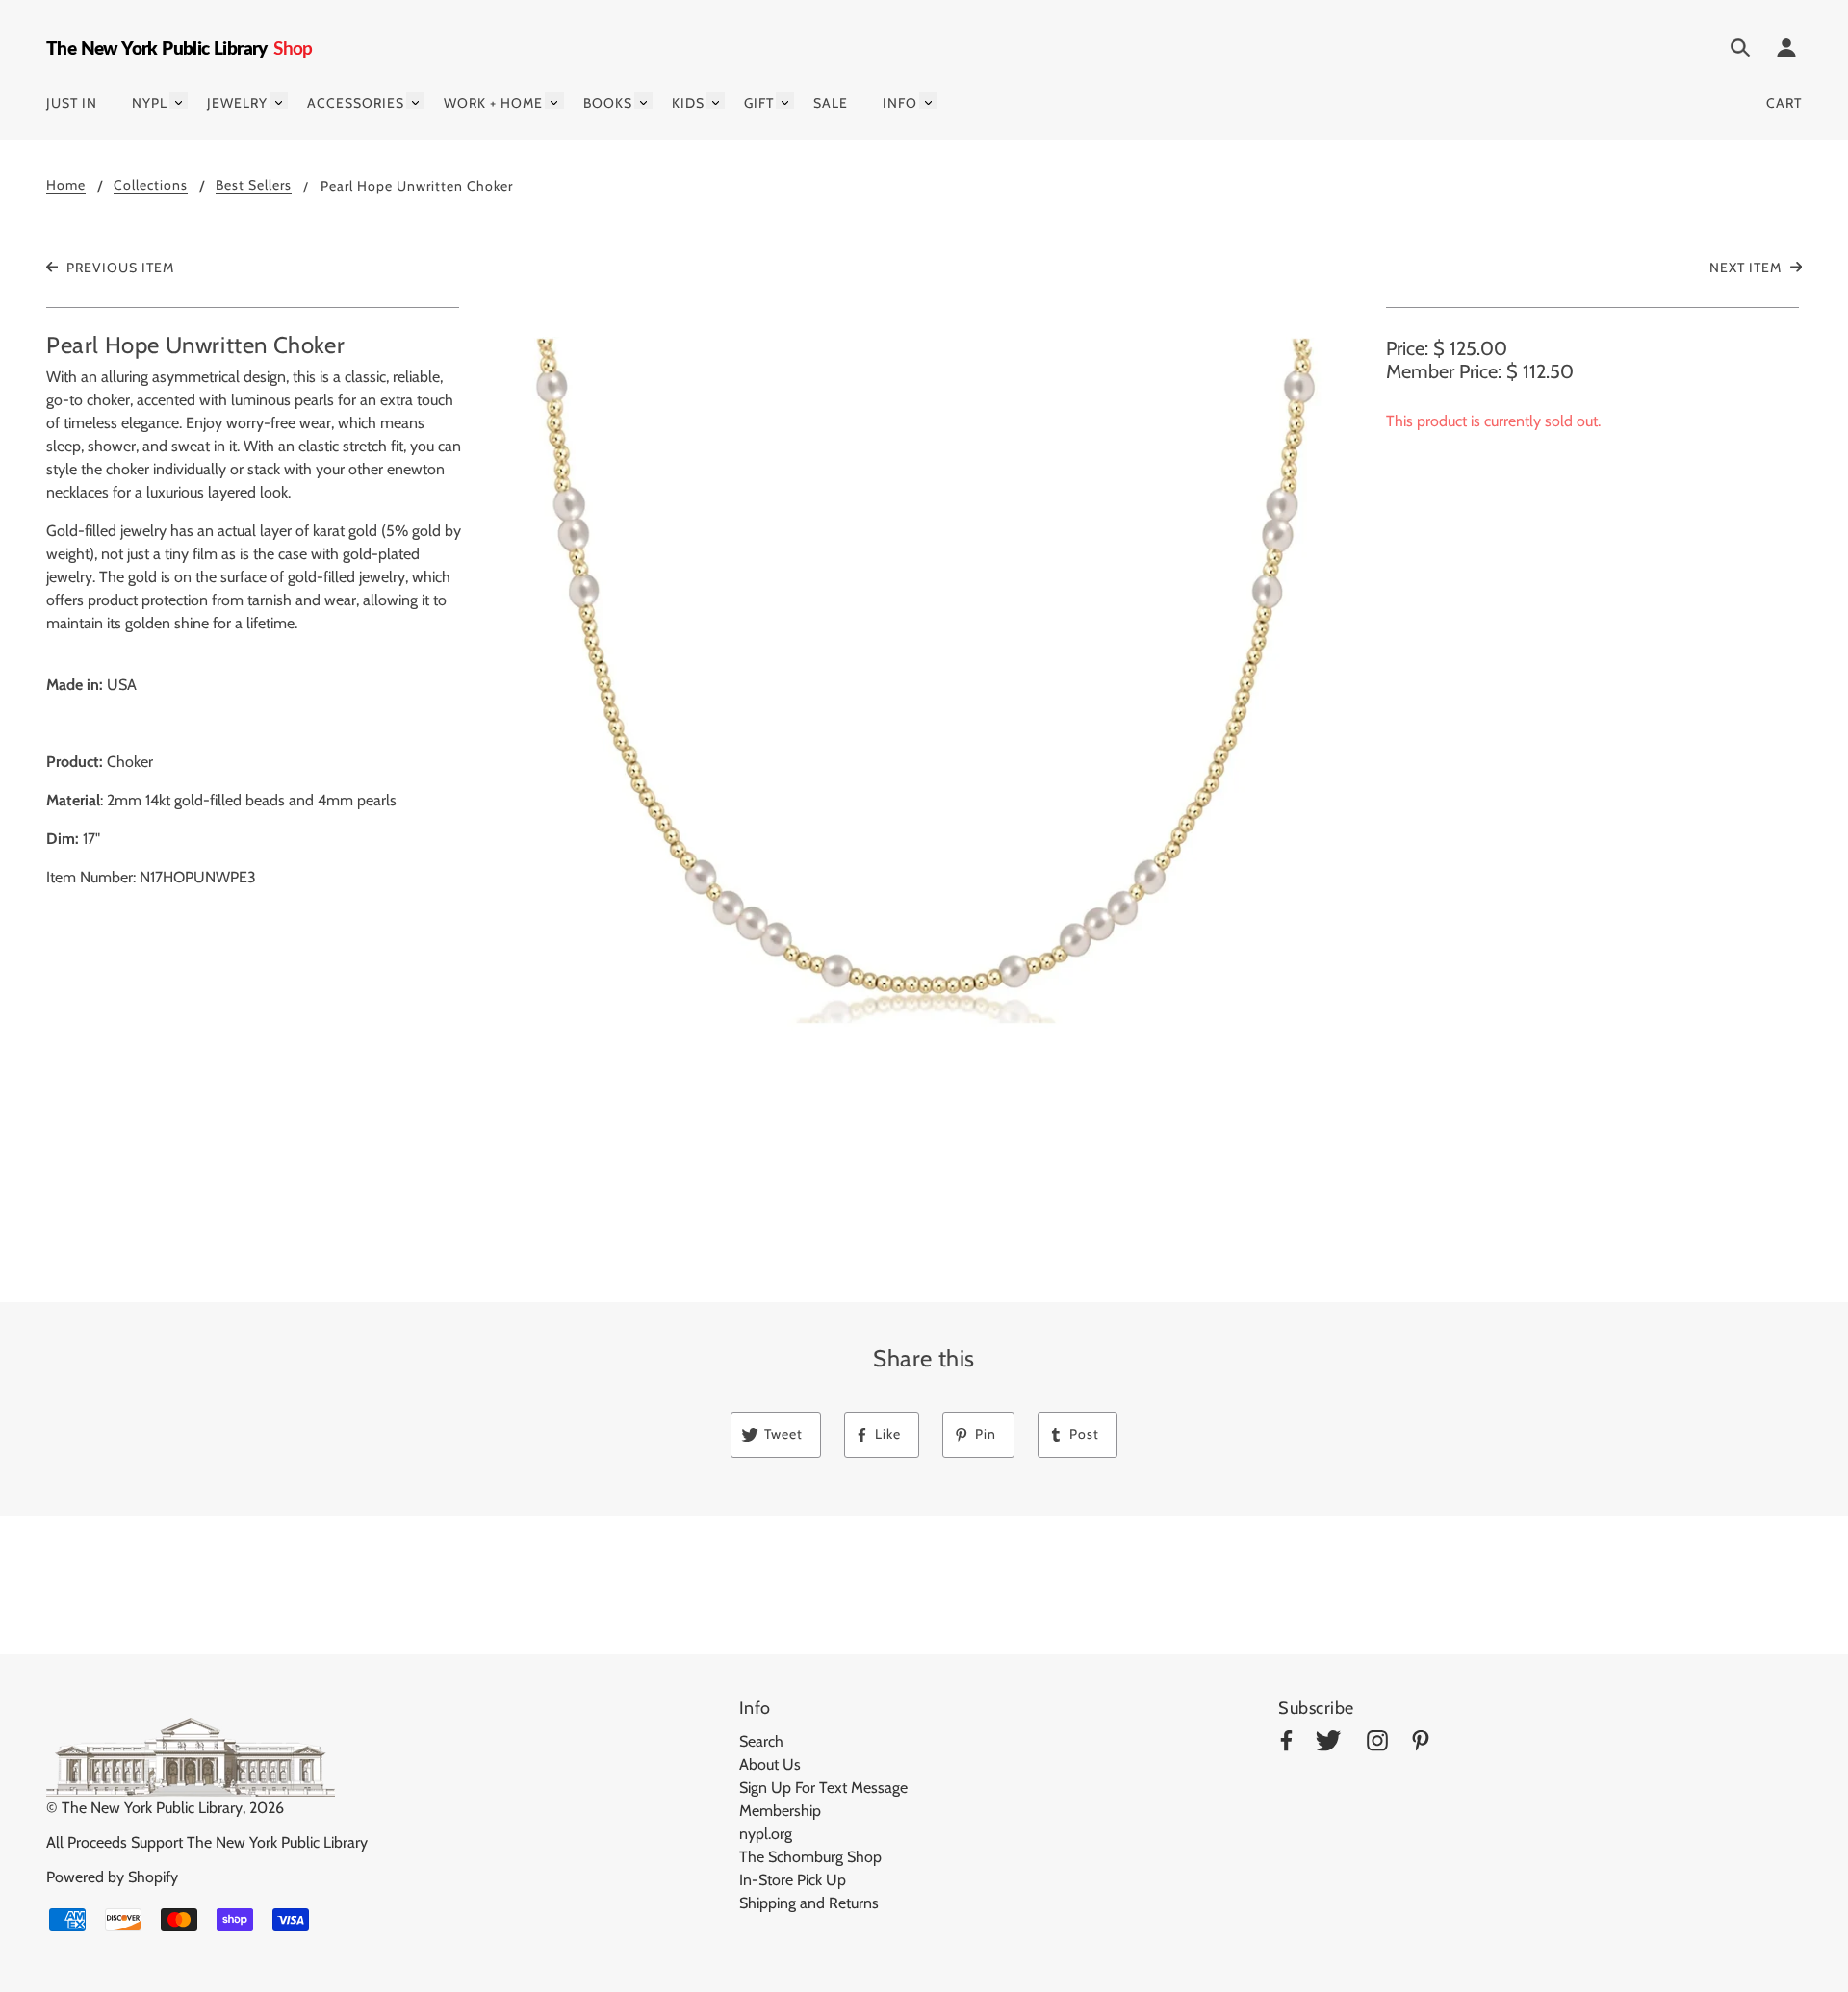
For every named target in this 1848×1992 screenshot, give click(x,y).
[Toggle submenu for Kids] (716, 101)
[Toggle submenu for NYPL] (179, 101)
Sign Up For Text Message (823, 1788)
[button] (924, 768)
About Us (770, 1764)
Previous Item (118, 268)
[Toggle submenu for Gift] (785, 101)
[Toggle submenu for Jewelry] (279, 101)
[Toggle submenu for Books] (643, 101)
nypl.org (766, 1834)
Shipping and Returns (809, 1903)
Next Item (1747, 268)
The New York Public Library (152, 1808)
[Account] (1786, 51)
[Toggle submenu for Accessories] (415, 101)
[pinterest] (1421, 1744)
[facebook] (1286, 1744)
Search (761, 1741)
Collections (151, 186)
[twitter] (1328, 1744)
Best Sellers (254, 186)
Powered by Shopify (112, 1877)
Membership (780, 1811)
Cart (1784, 103)
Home (66, 186)
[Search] (1740, 51)
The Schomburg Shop (810, 1857)
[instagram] (1377, 1744)
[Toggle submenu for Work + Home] (554, 101)
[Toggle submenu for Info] (928, 101)
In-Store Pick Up (793, 1880)
